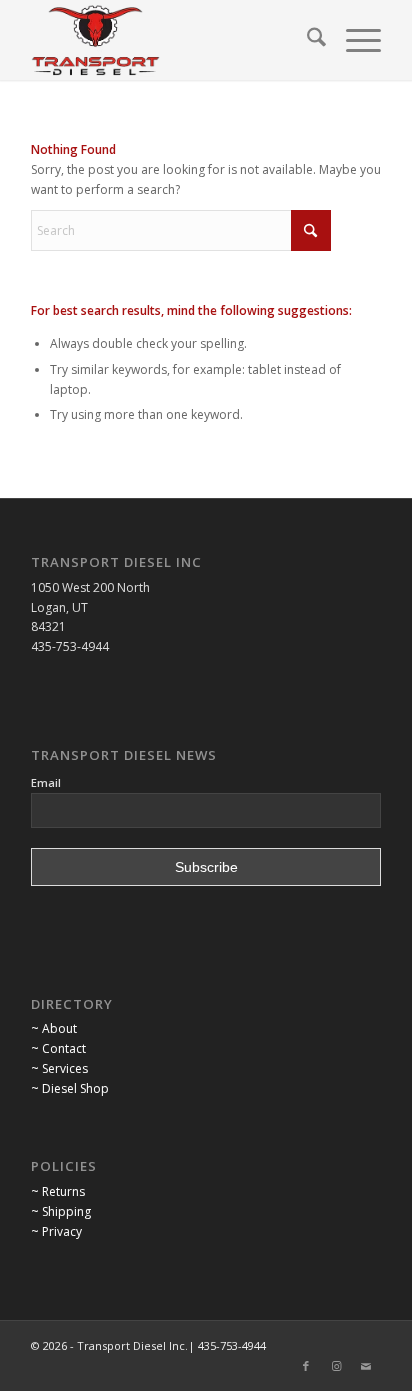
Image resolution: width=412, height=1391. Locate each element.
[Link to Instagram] (336, 1366)
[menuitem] (306, 40)
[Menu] (353, 40)
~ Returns (58, 1191)
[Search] (306, 40)
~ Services (59, 1068)
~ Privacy (56, 1231)
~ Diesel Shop (70, 1088)
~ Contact (58, 1048)
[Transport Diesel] (171, 40)
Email (46, 782)
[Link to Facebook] (306, 1366)
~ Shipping (61, 1211)
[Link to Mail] (366, 1366)
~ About (54, 1028)
